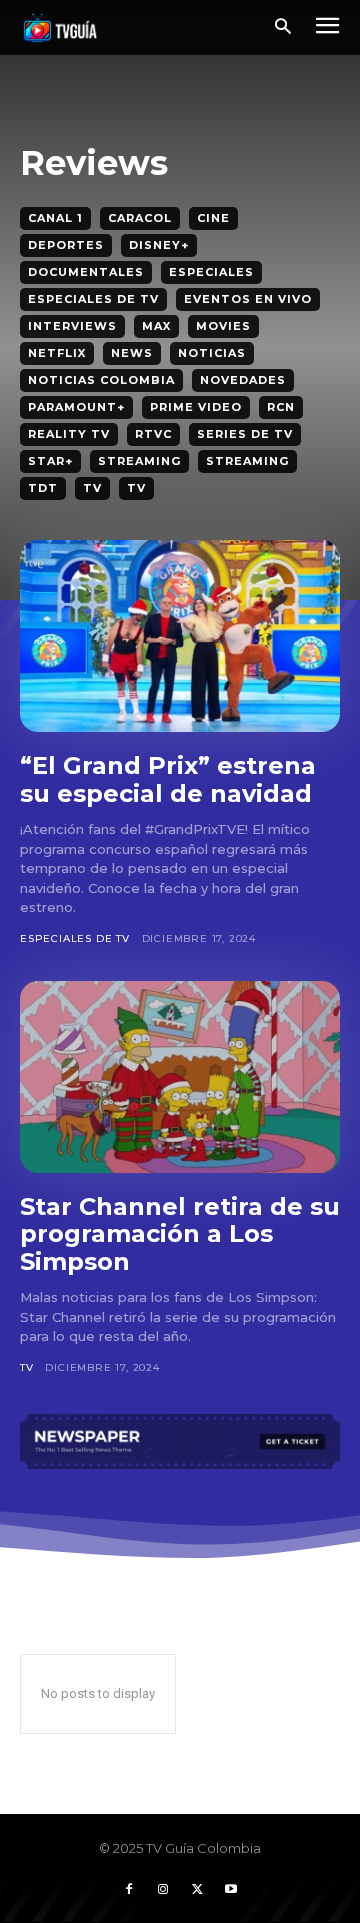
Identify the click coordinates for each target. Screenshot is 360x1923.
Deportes (66, 245)
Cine (213, 218)
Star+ (50, 461)
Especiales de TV (93, 299)
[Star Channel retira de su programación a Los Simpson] (180, 1077)
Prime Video (196, 407)
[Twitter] (197, 1890)
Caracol (140, 218)
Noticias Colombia (101, 380)
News (132, 353)
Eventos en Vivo (248, 299)
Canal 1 (55, 218)
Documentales (86, 272)
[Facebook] (129, 1890)
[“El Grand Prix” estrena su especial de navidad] (180, 636)
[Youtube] (231, 1890)
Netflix (57, 353)
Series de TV (245, 434)
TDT (43, 488)
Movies (223, 326)
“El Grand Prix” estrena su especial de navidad (168, 779)
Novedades (243, 380)
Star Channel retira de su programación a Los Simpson (180, 1234)
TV (92, 488)
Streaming (139, 461)
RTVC (153, 434)
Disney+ (159, 245)
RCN (281, 407)
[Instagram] (163, 1890)
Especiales (211, 272)
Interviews (72, 326)
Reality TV (69, 434)
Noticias (212, 353)
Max (156, 326)
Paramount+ (76, 407)
